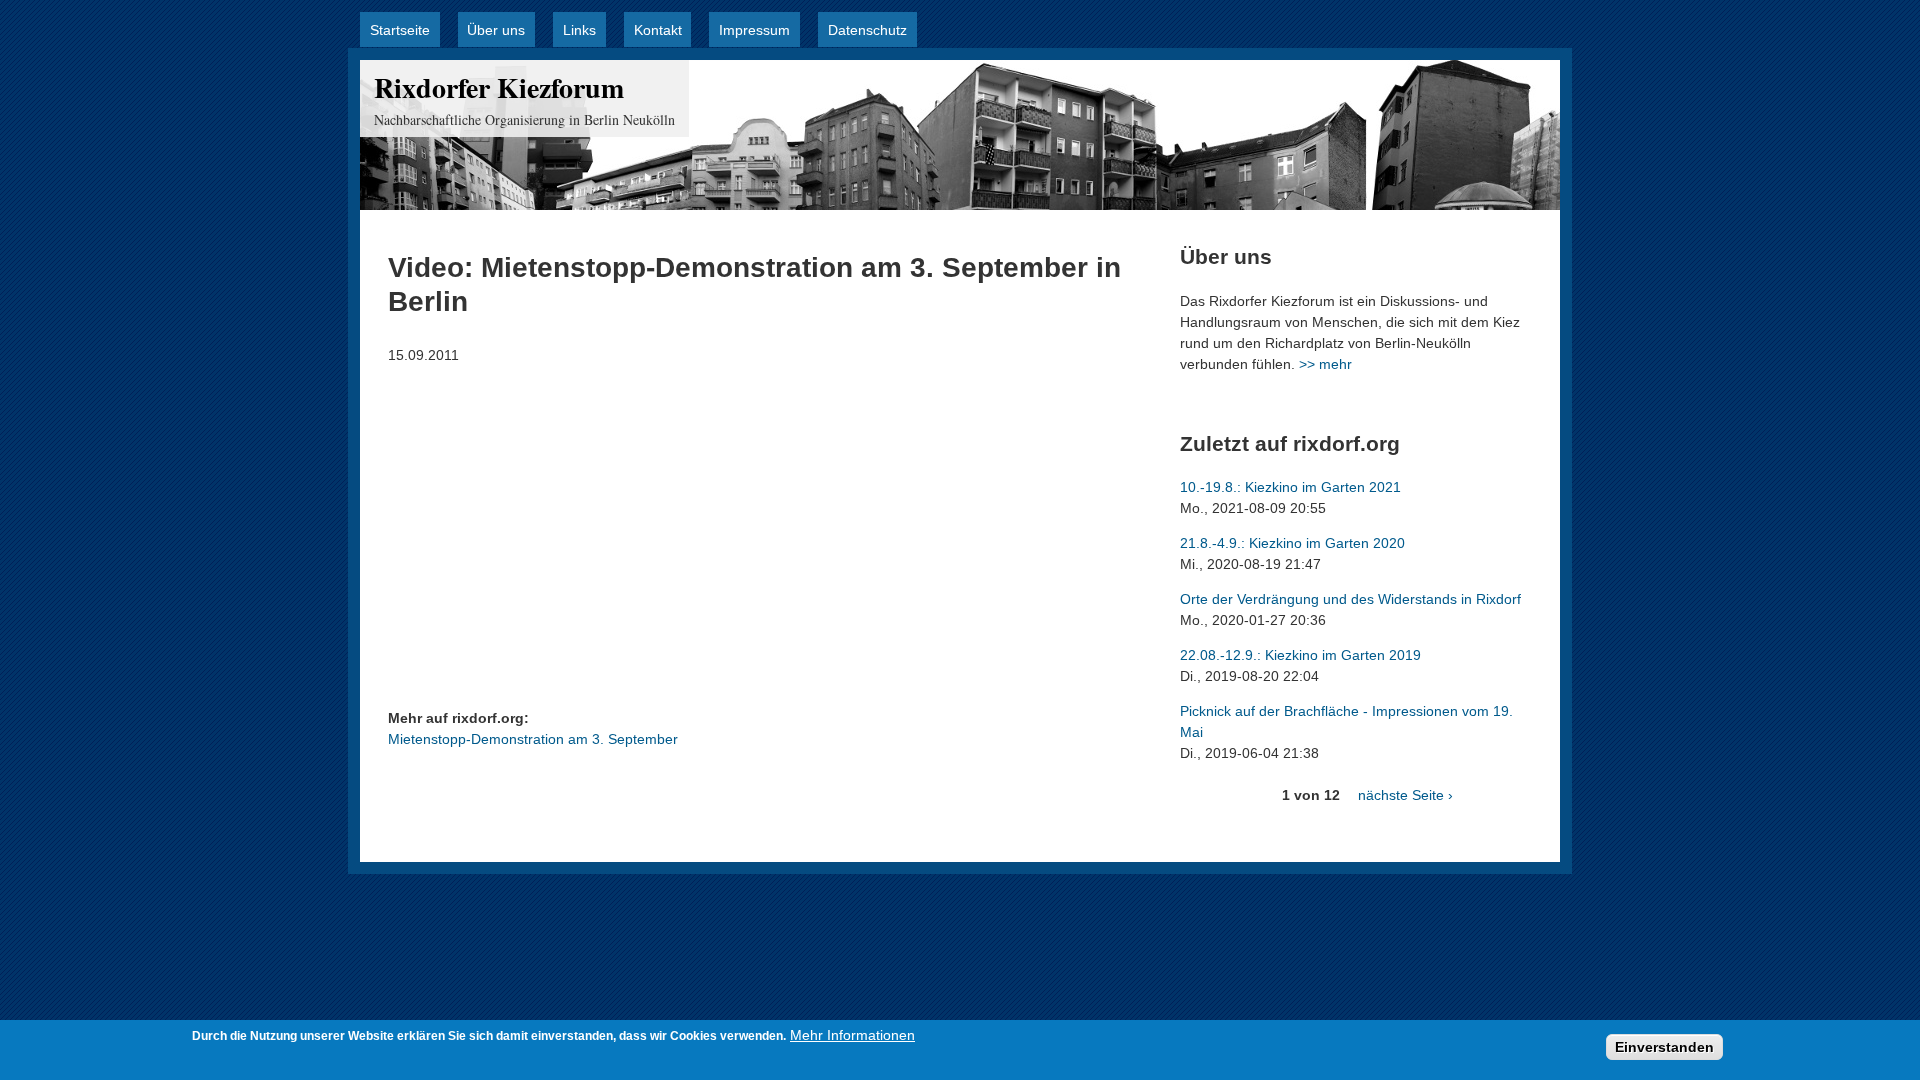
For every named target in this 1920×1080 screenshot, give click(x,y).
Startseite (400, 30)
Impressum (754, 30)
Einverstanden (1664, 1047)
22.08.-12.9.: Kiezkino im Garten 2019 (1300, 655)
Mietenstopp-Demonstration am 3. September (533, 739)
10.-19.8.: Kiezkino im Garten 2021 (1290, 487)
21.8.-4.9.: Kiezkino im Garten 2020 (1292, 543)
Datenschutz (867, 30)
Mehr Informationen (852, 1035)
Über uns (496, 30)
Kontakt (658, 30)
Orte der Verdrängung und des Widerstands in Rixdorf (1350, 599)
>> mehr (1325, 364)
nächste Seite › (1405, 795)
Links (579, 30)
